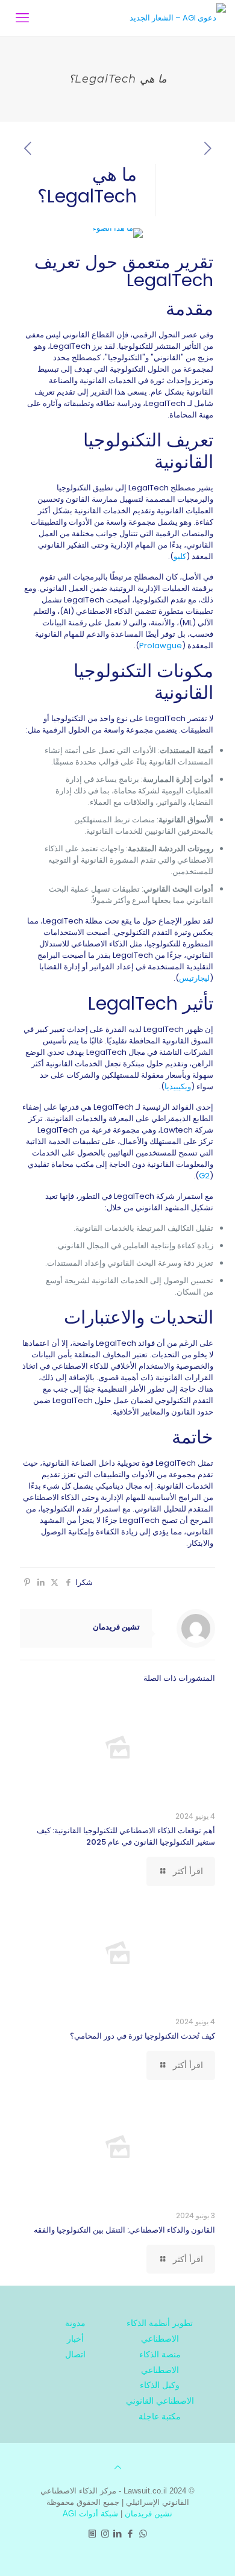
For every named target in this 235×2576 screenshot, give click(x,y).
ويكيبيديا (178, 1086)
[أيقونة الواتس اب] (143, 2534)
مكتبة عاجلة (160, 2416)
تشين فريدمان (116, 1627)
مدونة (75, 2323)
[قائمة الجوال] (22, 18)
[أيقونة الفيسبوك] (130, 2534)
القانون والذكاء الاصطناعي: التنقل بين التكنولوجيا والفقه (124, 2230)
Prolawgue (161, 646)
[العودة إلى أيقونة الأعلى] (118, 2467)
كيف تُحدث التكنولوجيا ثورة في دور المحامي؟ (143, 2036)
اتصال (75, 2354)
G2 (204, 1176)
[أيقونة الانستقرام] (105, 2534)
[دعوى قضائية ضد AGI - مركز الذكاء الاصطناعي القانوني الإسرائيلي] (178, 18)
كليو (180, 556)
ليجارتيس (194, 978)
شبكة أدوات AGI (90, 2514)
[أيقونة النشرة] (92, 2534)
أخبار (75, 2339)
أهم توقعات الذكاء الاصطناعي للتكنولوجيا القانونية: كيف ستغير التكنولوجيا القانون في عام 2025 (126, 1836)
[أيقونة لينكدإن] (118, 2534)
